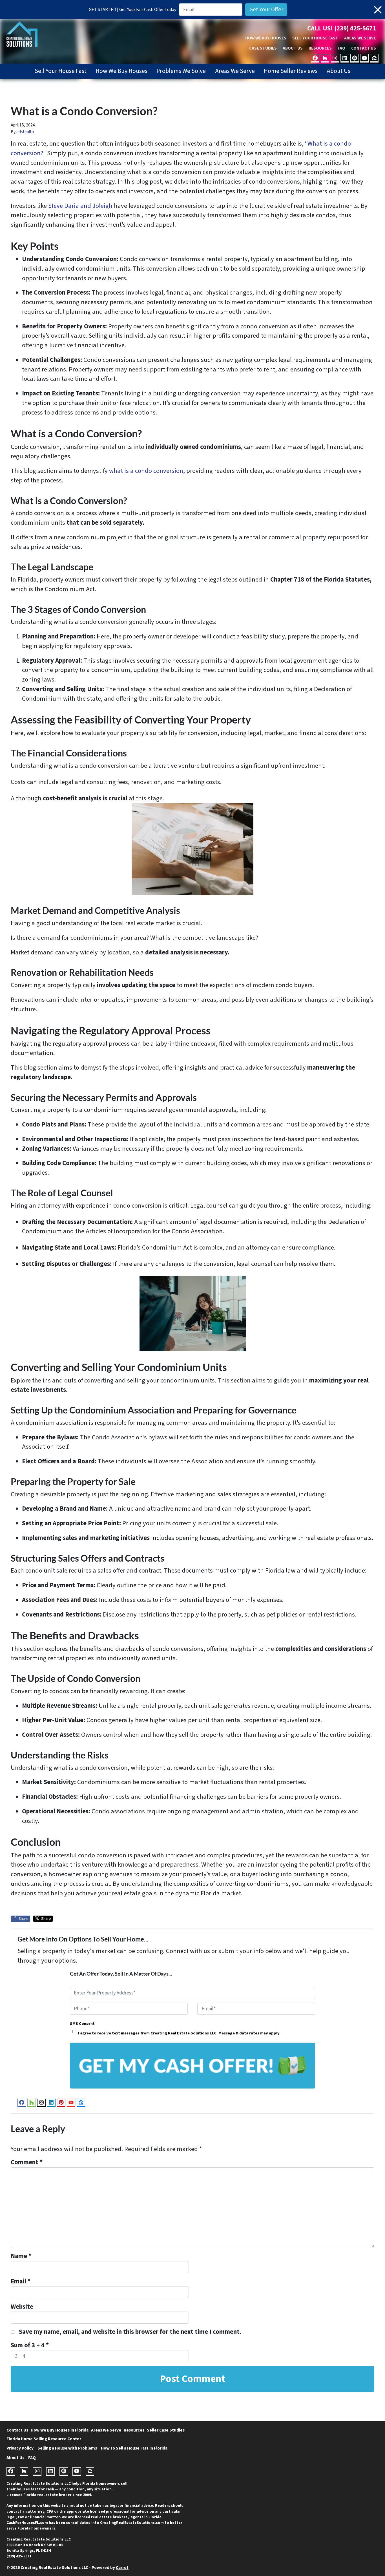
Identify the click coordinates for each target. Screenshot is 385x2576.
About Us (293, 48)
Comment (27, 2162)
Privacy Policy (20, 2448)
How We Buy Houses (266, 38)
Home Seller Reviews (291, 71)
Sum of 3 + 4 (30, 2345)
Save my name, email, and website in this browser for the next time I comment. (130, 2332)
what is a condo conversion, (147, 471)
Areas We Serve (360, 38)
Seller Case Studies (166, 2430)
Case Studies (263, 48)
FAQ (341, 48)
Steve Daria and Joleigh (80, 206)
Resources (320, 48)
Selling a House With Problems (67, 2448)
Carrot (122, 2568)
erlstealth (25, 132)
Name (21, 2256)
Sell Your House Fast (315, 38)
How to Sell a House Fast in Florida (134, 2448)
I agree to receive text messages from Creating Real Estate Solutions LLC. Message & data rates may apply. (179, 2033)
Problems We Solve (181, 71)
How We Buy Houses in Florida (60, 2430)
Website (22, 2307)
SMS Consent (82, 2024)
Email (21, 2281)
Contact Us (364, 48)
